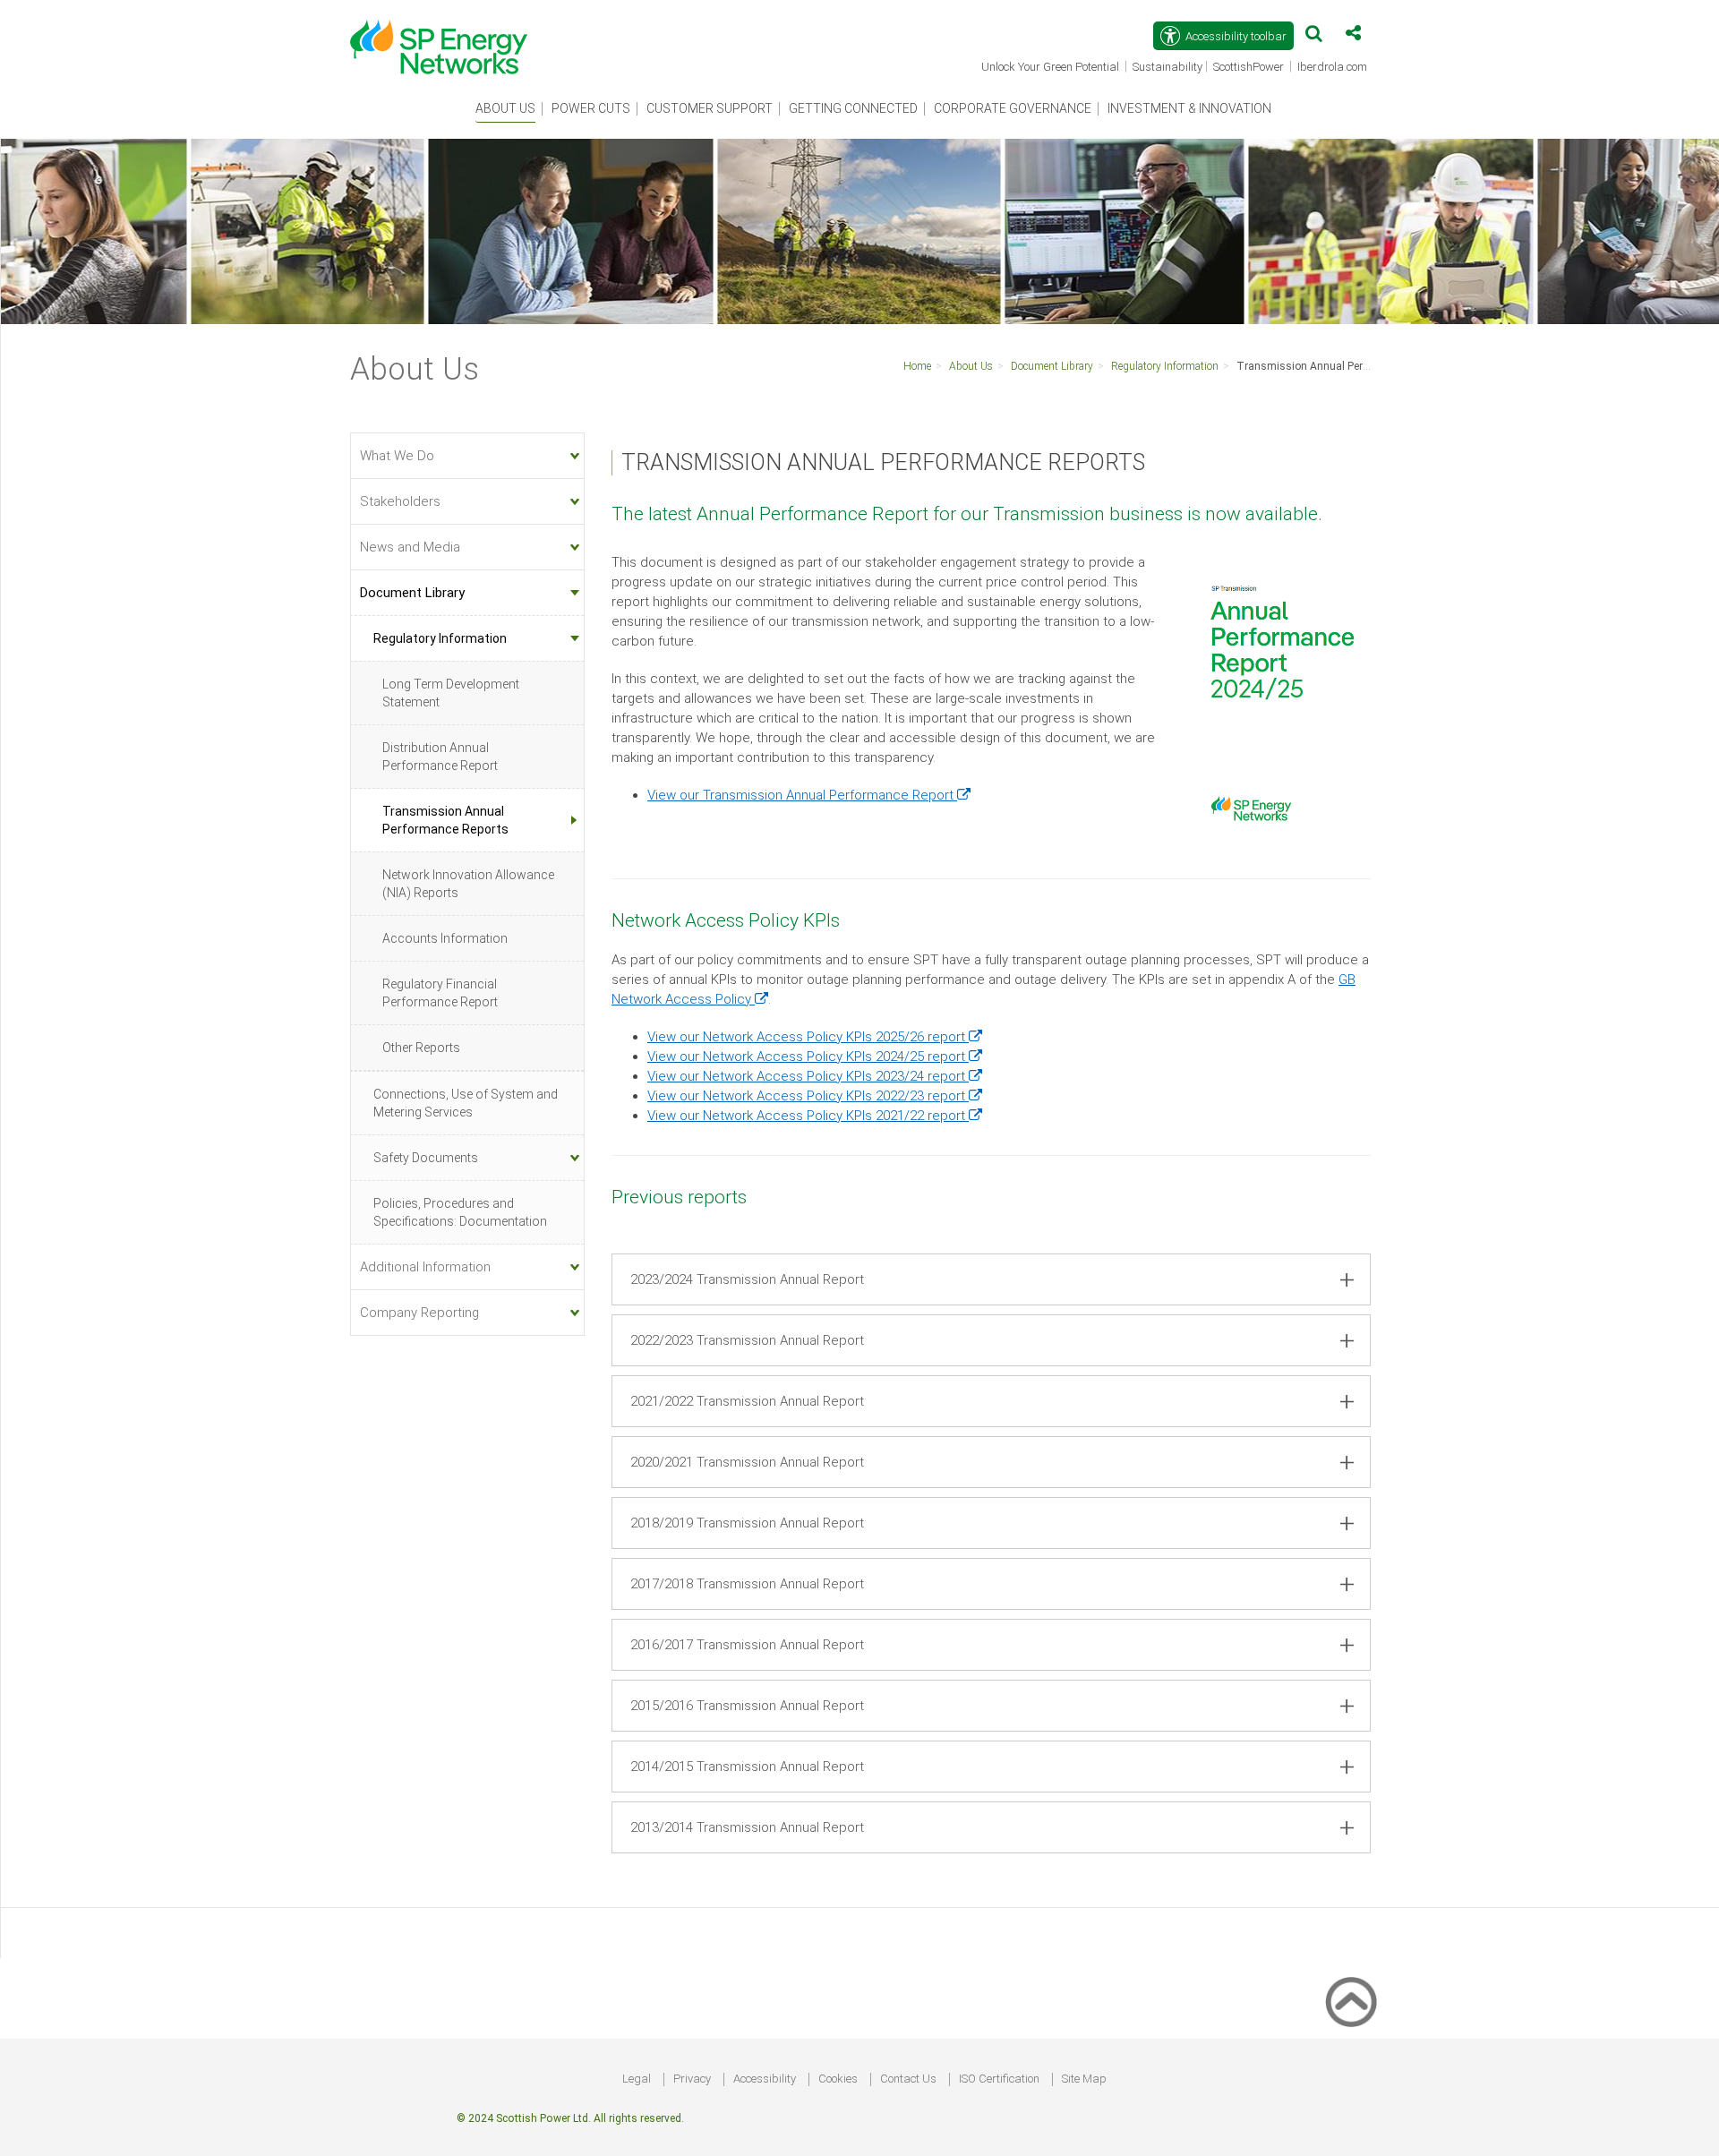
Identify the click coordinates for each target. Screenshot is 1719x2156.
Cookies (838, 2079)
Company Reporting (419, 1313)
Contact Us (908, 2079)
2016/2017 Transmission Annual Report (747, 1645)
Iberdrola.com (1334, 68)
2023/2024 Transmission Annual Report (747, 1279)
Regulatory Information (1165, 366)
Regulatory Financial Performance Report (440, 993)
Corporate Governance (1013, 108)
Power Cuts (591, 108)
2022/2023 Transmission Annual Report (747, 1340)
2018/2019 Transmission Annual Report (747, 1523)
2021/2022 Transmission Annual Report (747, 1401)
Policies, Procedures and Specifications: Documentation (460, 1212)
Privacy (692, 2079)
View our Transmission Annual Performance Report (809, 795)
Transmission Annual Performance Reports (1343, 366)
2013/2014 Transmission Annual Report (747, 1827)
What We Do (397, 456)
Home (917, 366)
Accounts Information (445, 938)
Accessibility (765, 2079)
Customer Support (710, 108)
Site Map (1084, 2079)
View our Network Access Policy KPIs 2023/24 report (815, 1076)
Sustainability (1167, 67)
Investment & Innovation (1189, 108)
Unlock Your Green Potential (1052, 68)
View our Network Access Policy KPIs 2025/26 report (815, 1037)
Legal (637, 2079)
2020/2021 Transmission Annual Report (747, 1462)
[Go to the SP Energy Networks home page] (448, 38)
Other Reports (421, 1048)
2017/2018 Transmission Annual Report (747, 1584)
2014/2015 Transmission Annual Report (747, 1767)
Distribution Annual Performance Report (440, 757)
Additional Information (425, 1267)
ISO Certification (999, 2079)
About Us (505, 108)
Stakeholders (400, 501)
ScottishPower (1250, 68)
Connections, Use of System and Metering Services (466, 1103)
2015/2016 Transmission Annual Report (747, 1706)
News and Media (410, 547)
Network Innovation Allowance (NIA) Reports (468, 884)
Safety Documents (426, 1158)
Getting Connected (853, 108)
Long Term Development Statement (451, 693)
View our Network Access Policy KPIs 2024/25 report (815, 1057)
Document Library (1052, 366)
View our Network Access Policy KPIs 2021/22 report (815, 1116)
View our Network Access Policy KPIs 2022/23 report (815, 1096)
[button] (1314, 37)
